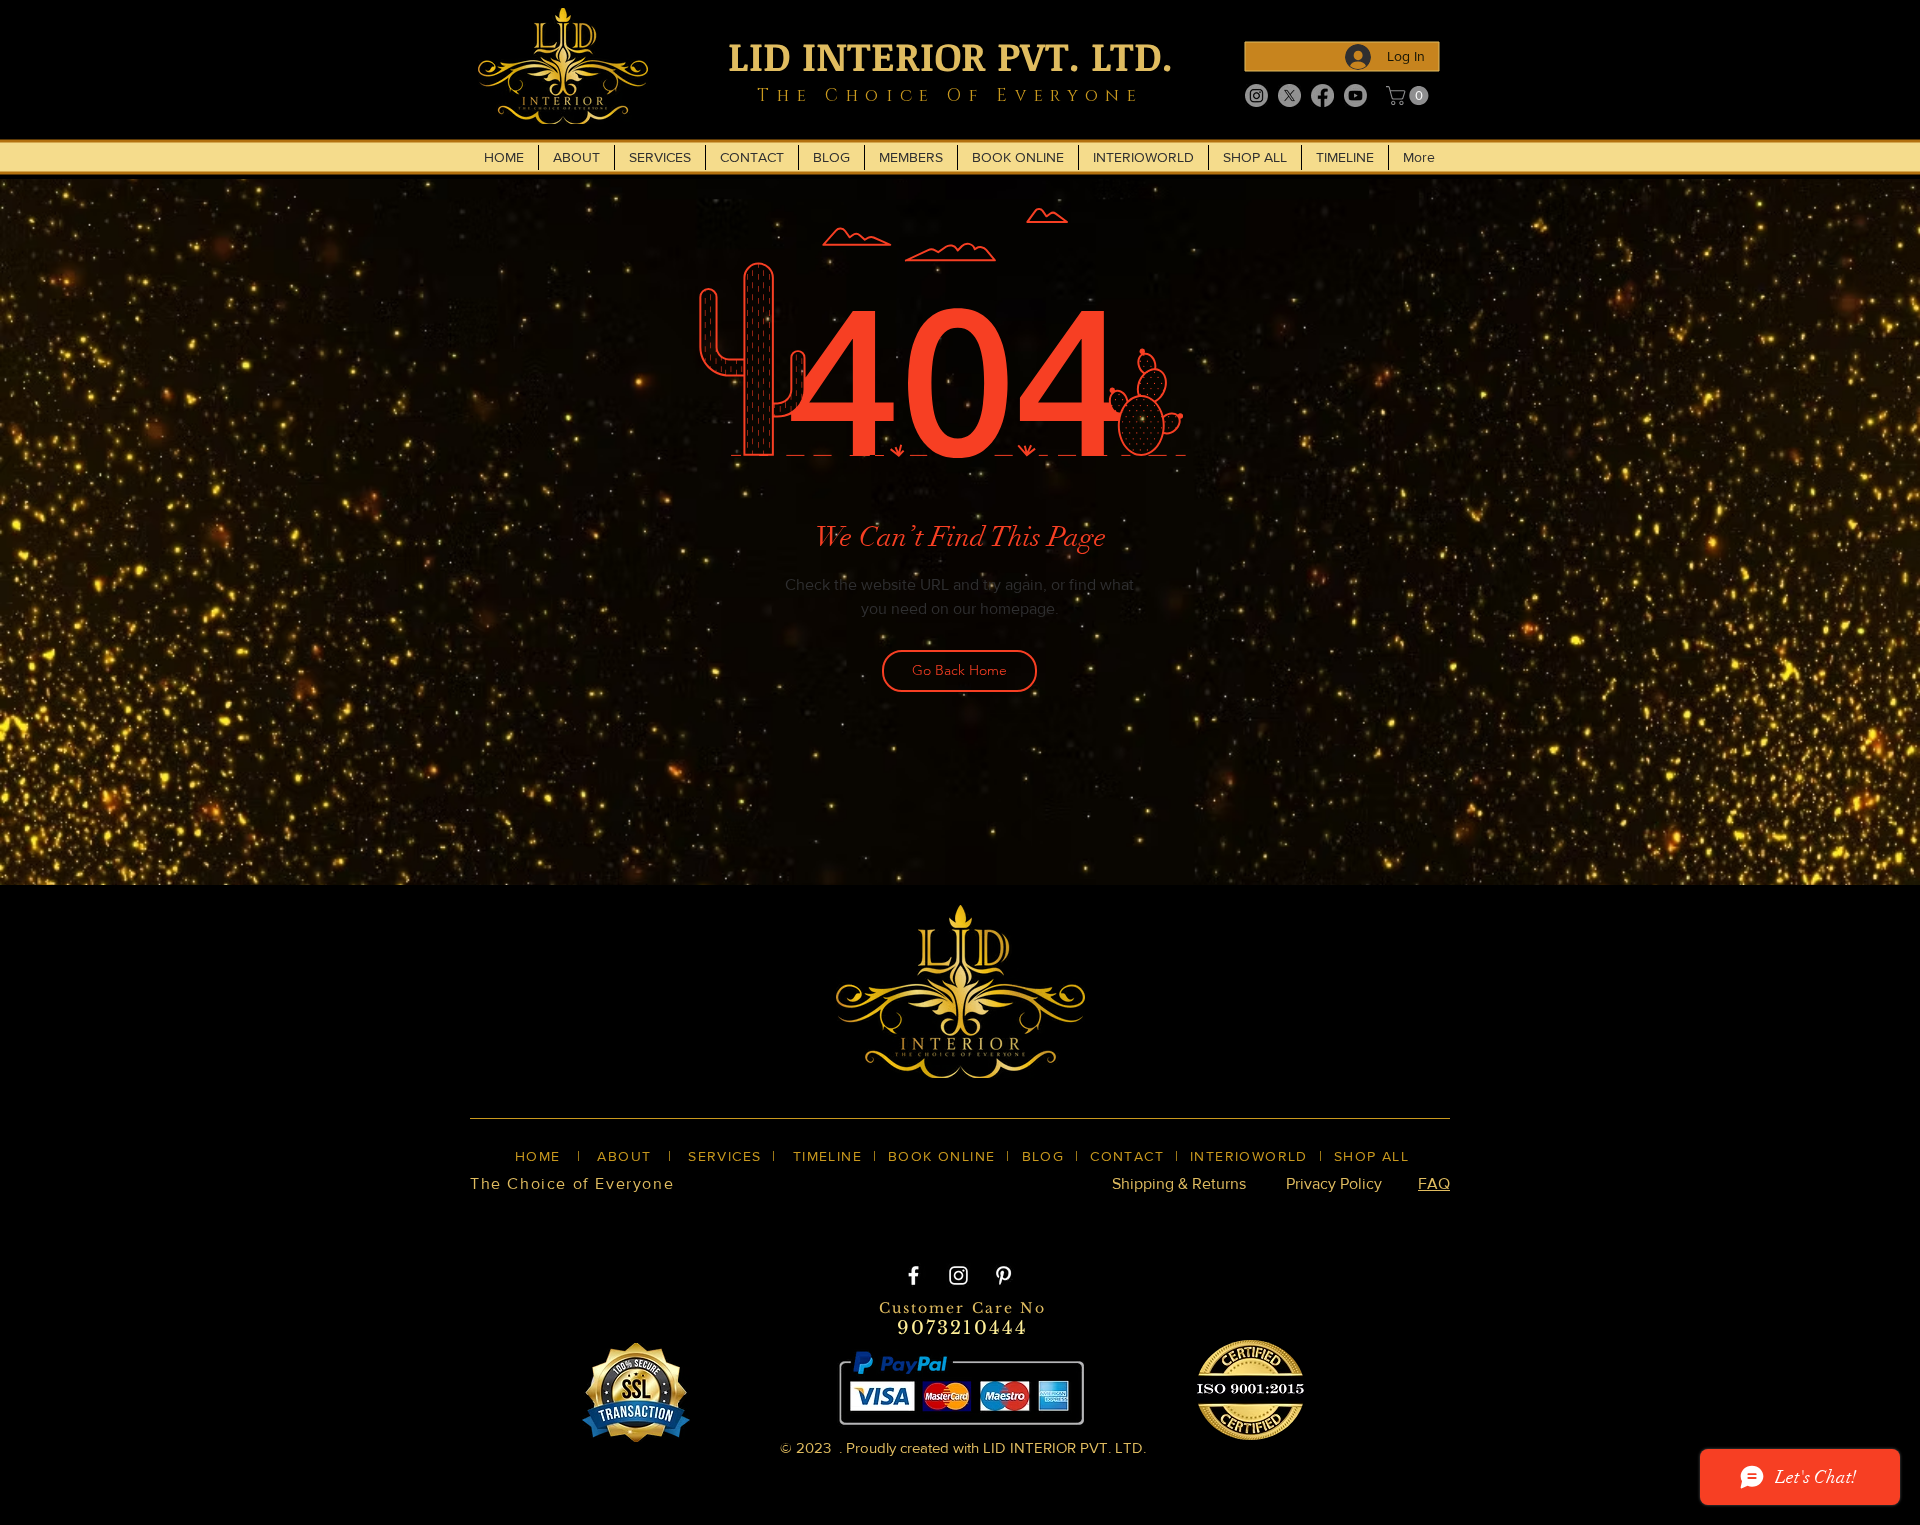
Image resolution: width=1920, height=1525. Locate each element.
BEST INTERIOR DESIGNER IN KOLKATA (939, 1218)
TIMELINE (827, 1156)
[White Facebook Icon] (913, 1275)
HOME (538, 1156)
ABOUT (624, 1156)
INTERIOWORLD (1249, 1156)
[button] (1409, 95)
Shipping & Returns (1179, 1183)
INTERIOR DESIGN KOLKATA (661, 1218)
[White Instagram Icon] (958, 1275)
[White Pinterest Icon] (1003, 1275)
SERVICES (724, 1156)
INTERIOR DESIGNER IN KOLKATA (1238, 1218)
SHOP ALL (1371, 1156)
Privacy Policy (1334, 1183)
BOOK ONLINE (941, 1156)
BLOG (1043, 1156)
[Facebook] (1322, 95)
